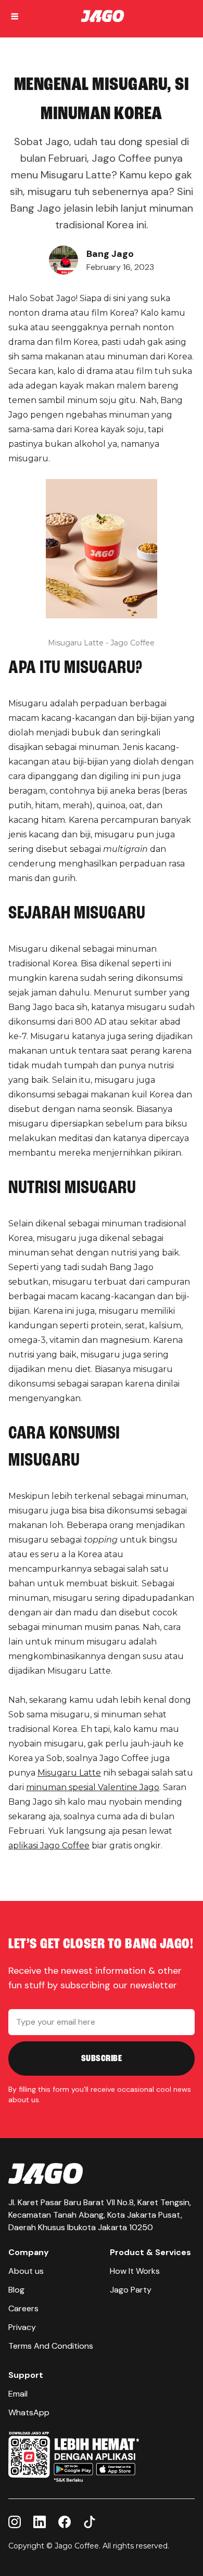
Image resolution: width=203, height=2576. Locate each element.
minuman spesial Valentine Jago (93, 1787)
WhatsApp (29, 2412)
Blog (16, 2290)
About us (26, 2271)
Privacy (22, 2327)
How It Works (135, 2271)
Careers (23, 2308)
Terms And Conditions (51, 2346)
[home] (108, 17)
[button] (15, 17)
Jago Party (131, 2290)
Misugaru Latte (69, 1773)
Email (18, 2394)
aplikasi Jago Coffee (49, 1846)
